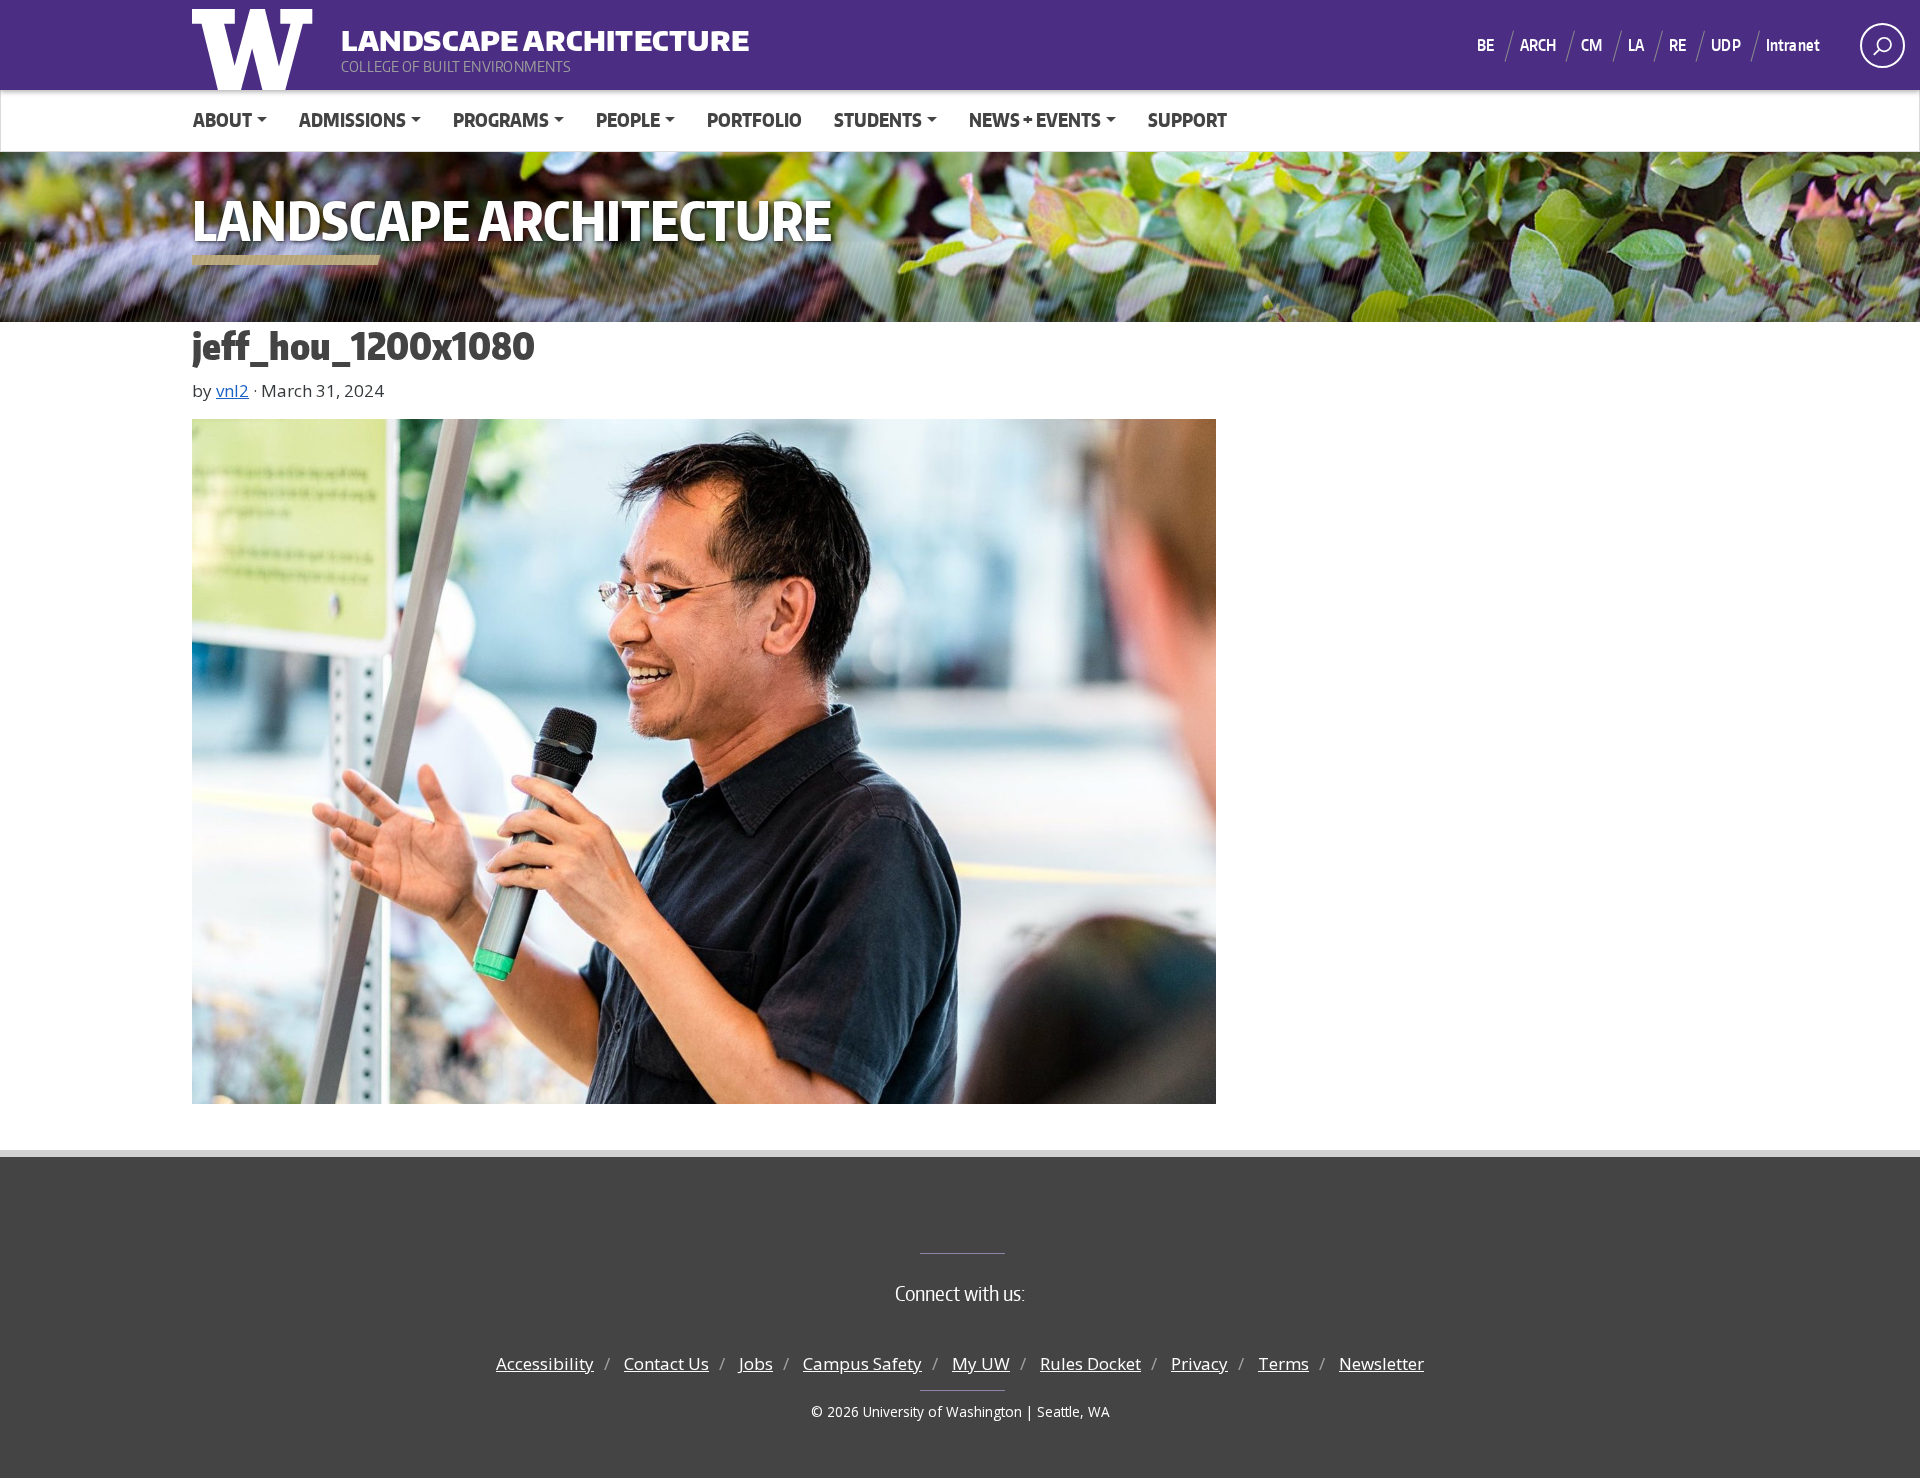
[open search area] (1882, 45)
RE (1677, 45)
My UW (981, 1363)
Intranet (1793, 45)
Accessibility (545, 1363)
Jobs (756, 1363)
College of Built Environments (1000, 1220)
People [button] (628, 119)
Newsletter (1381, 1363)
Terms (1283, 1363)
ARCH (1538, 45)
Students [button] (878, 119)
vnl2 (232, 390)
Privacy (1199, 1363)
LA (1636, 45)
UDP (1725, 45)
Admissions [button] (352, 119)
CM (1591, 45)
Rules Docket (1090, 1363)
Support (1187, 119)
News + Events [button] (1035, 119)
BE (1485, 45)
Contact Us (666, 1363)
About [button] (222, 119)
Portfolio (754, 119)
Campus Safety (862, 1363)
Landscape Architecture (465, 30)
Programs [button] (501, 119)
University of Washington (257, 45)
